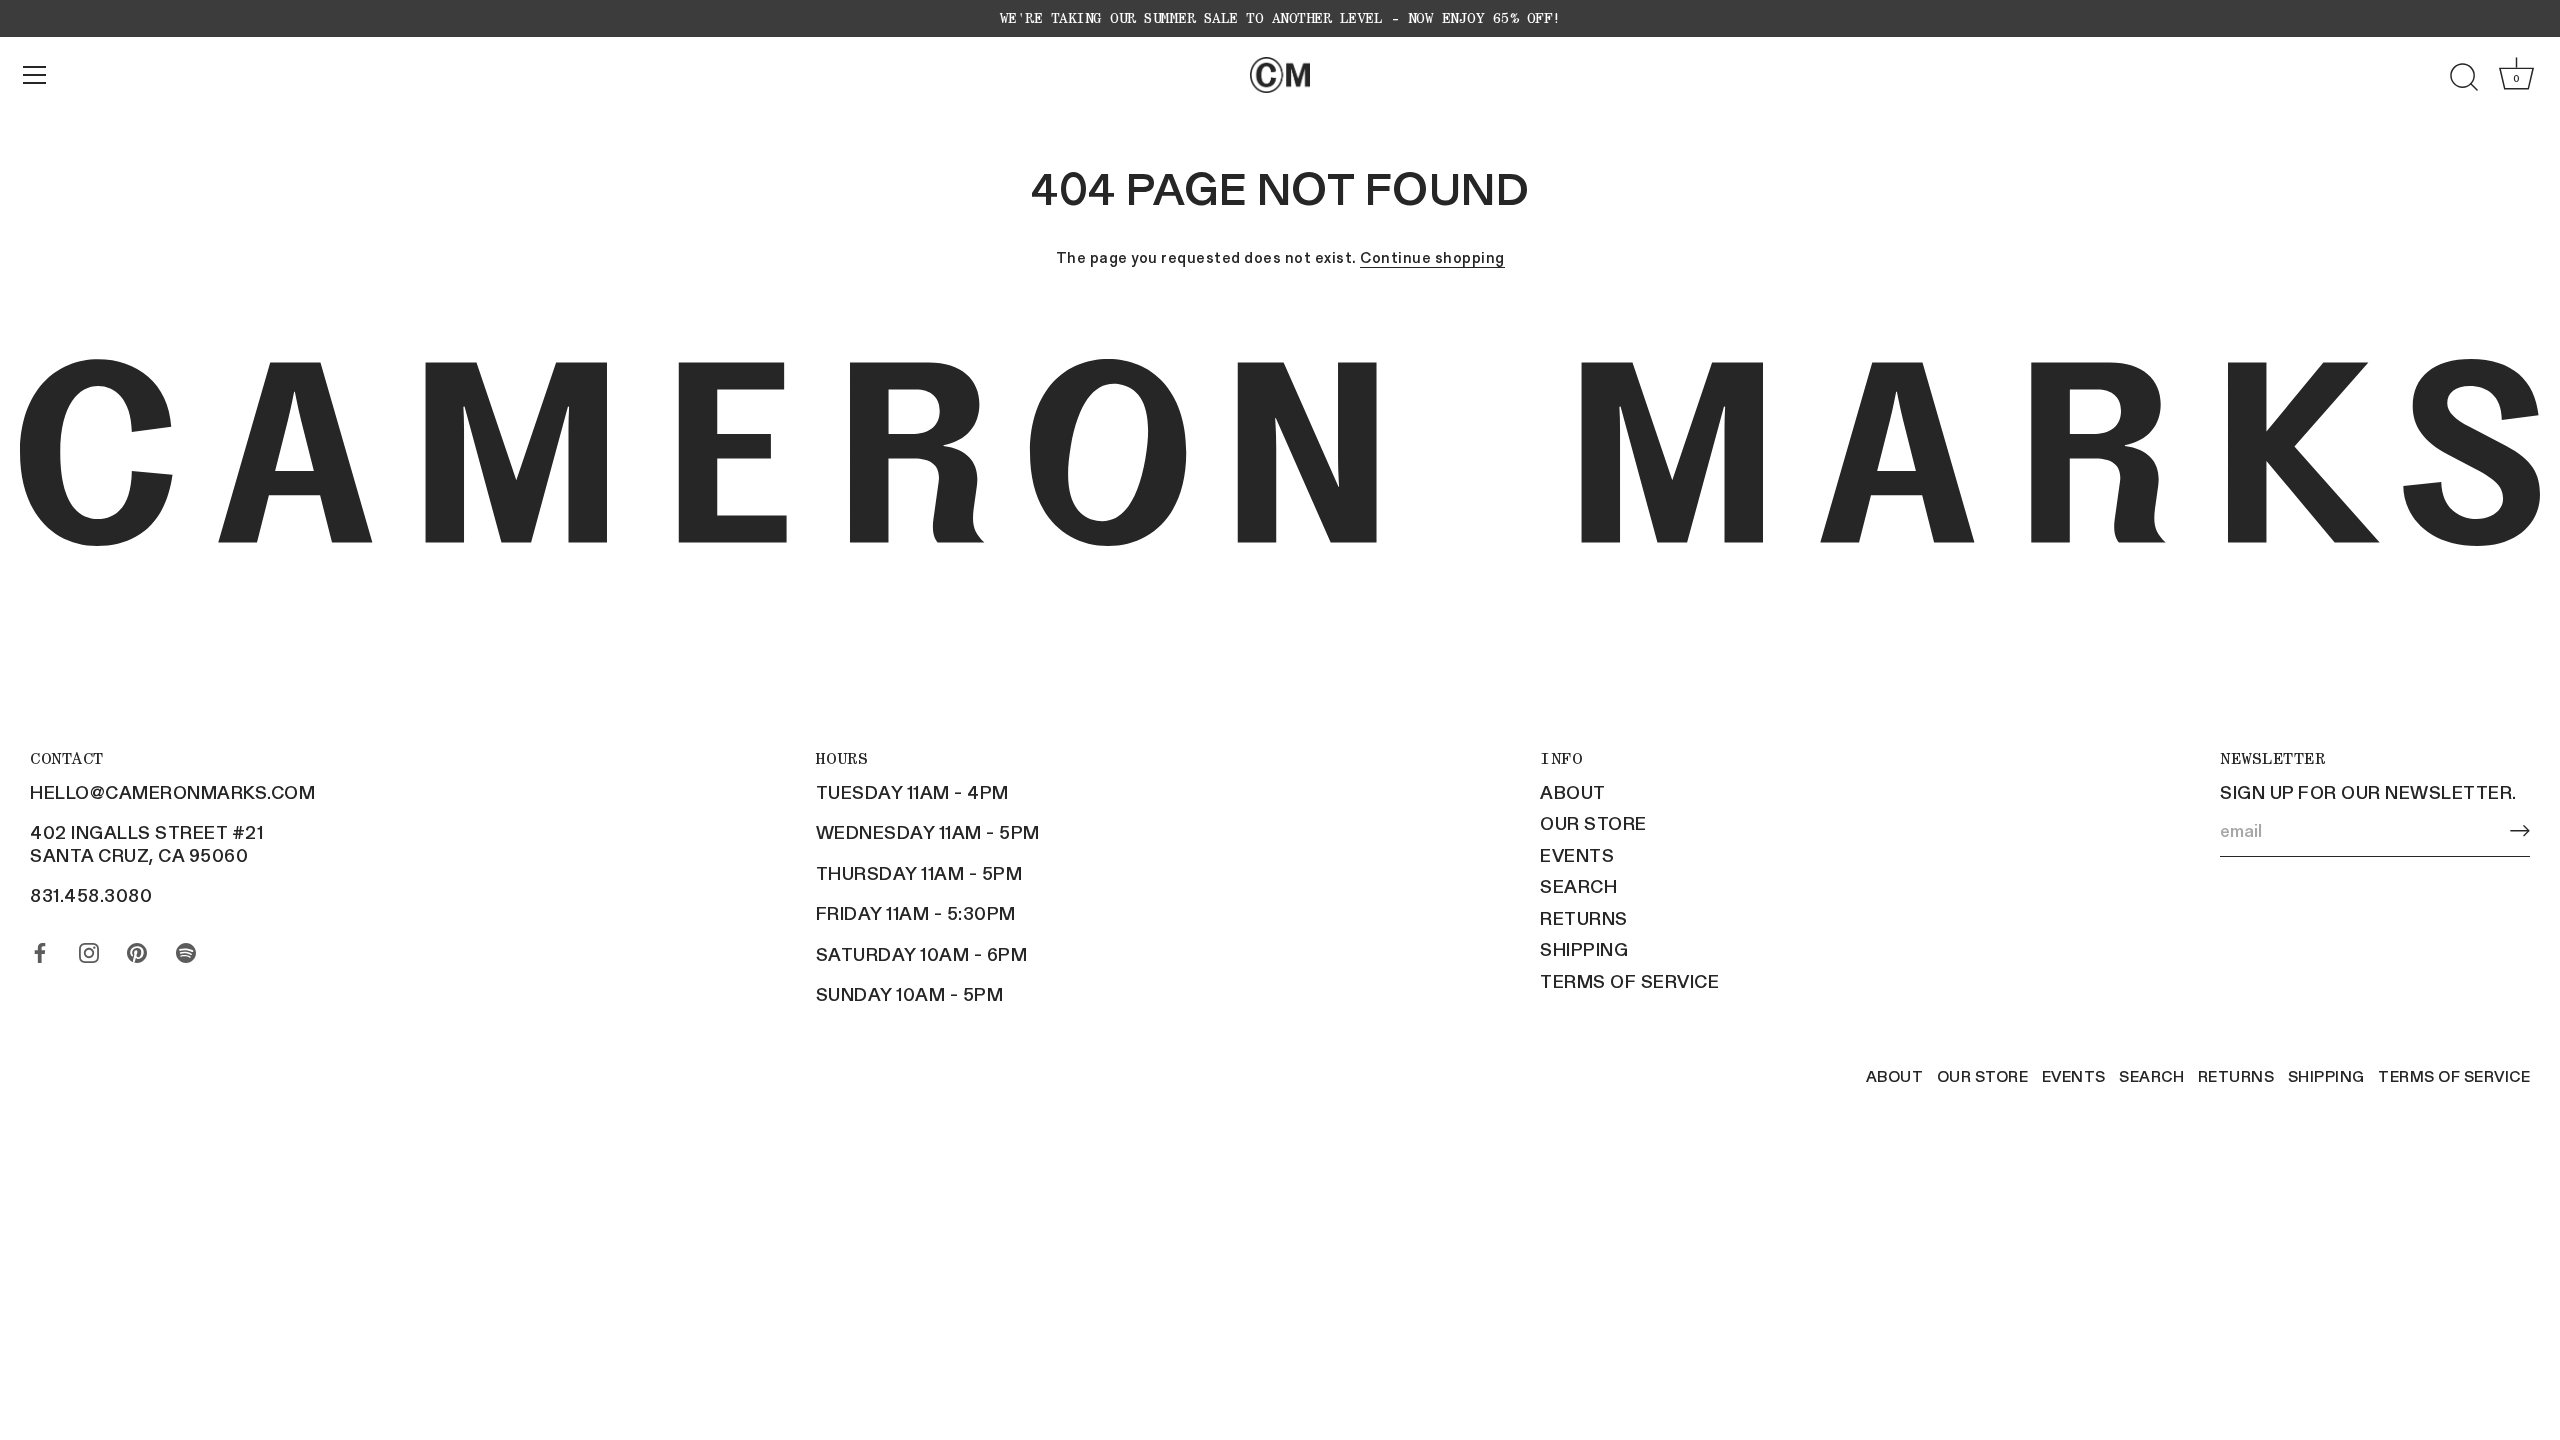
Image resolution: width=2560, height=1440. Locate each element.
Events (1577, 855)
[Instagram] (89, 948)
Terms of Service (1629, 981)
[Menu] (35, 75)
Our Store (1593, 823)
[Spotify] (186, 948)
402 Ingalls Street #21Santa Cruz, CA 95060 (146, 843)
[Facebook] (40, 948)
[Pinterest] (137, 948)
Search (1578, 886)
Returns (1584, 918)
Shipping (1584, 949)
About (1573, 792)
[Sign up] (2520, 830)
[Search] (2464, 78)
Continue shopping (1432, 257)
